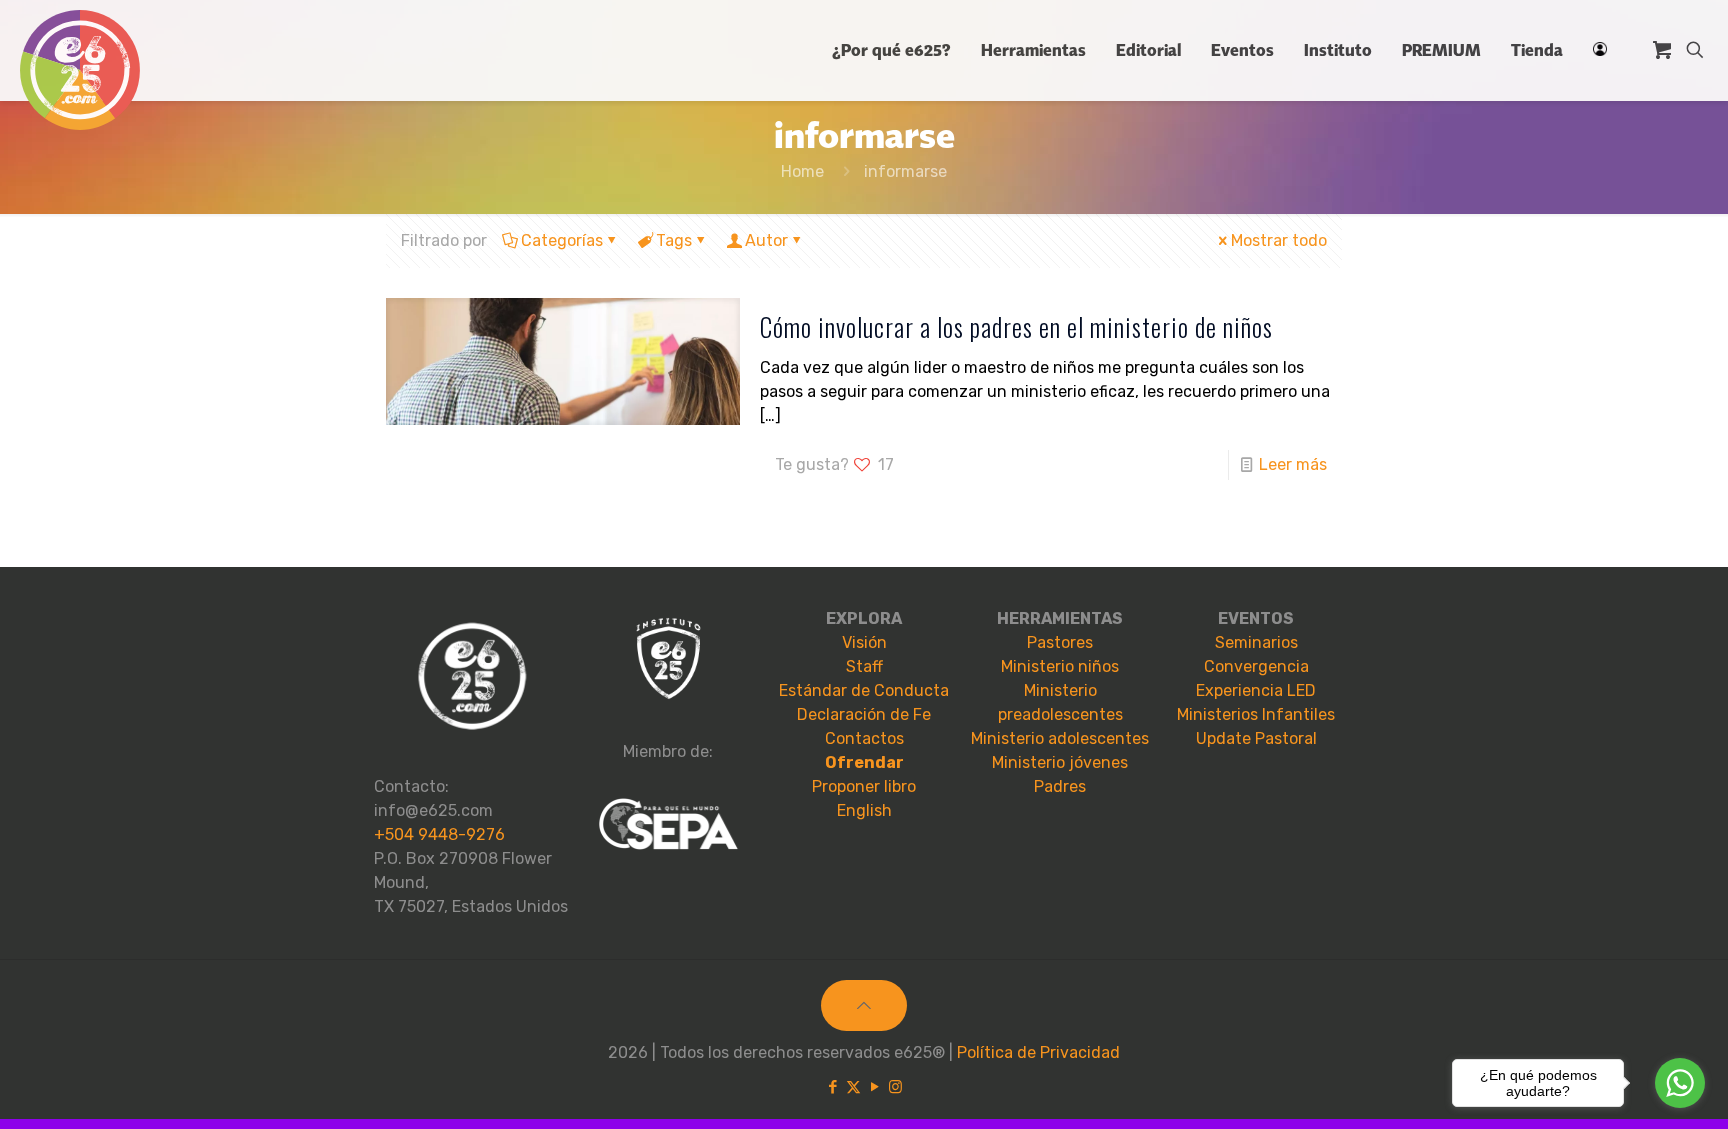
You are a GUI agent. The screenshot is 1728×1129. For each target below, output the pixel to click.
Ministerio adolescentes (1060, 738)
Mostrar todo (1279, 240)
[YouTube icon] (874, 1087)
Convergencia (1256, 666)
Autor (766, 240)
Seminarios (1256, 642)
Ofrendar (864, 762)
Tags (674, 240)
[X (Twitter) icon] (853, 1087)
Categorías (562, 240)
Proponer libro (864, 786)
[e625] (80, 70)
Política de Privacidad (1038, 1052)
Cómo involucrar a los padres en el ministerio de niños (1016, 326)
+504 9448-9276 (439, 834)
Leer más (1293, 464)
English (864, 810)
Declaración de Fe (864, 714)
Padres (1060, 786)
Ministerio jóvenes (1060, 762)
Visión (864, 642)
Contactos (864, 738)
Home (802, 171)
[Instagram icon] (895, 1087)
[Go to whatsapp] (1680, 1083)
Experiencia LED (1256, 690)
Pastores (1060, 642)
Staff (864, 666)
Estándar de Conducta (864, 690)
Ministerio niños (1060, 666)
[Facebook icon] (832, 1087)
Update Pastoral (1256, 738)
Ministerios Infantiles (1256, 714)
